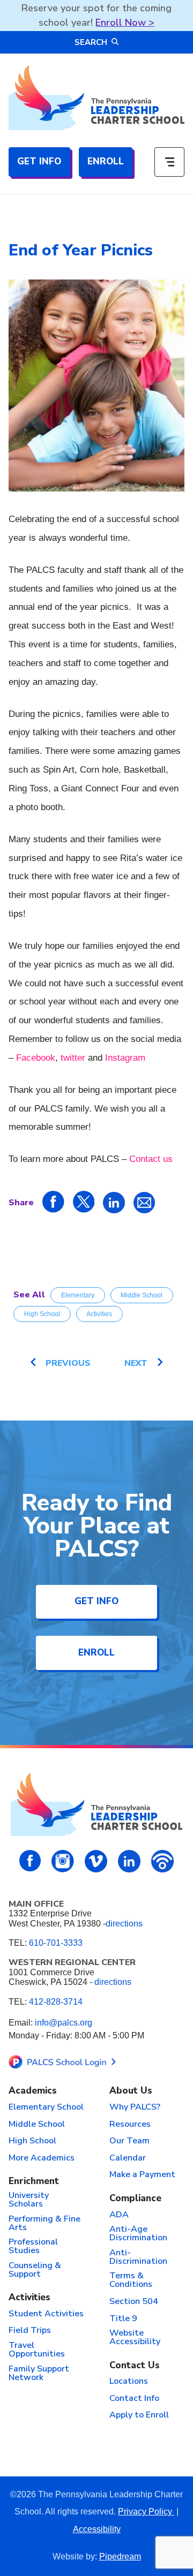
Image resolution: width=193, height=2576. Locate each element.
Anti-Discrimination (138, 2257)
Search (91, 42)
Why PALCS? (135, 2107)
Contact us (151, 1159)
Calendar (128, 2158)
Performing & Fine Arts (44, 2224)
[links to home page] (96, 98)
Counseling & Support (35, 2270)
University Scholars (29, 2200)
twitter (73, 1058)
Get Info (39, 161)
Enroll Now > (125, 22)
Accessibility (97, 2529)
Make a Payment (142, 2175)
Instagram (125, 1058)
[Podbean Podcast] (162, 1861)
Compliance (135, 2199)
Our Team (129, 2141)
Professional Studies (33, 2247)
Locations (129, 2382)
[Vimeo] (96, 1861)
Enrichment (34, 2182)
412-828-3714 (56, 2002)
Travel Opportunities (37, 2350)
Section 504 (134, 2302)
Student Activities (46, 2314)
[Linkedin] (129, 1861)
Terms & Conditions (131, 2280)
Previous (68, 1363)
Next (136, 1363)
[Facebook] (30, 1861)
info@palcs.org (64, 2023)
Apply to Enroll (139, 2415)
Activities (99, 1314)
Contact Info (134, 2399)
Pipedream (120, 2556)
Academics (33, 2091)
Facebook (36, 1058)
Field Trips (30, 2331)
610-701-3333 (56, 1943)
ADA (119, 2215)
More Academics (42, 2158)
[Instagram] (63, 1861)
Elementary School (46, 2107)
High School (42, 1314)
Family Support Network (39, 2374)
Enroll (106, 161)
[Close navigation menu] (169, 162)
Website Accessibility (135, 2338)
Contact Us (135, 2366)
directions (124, 1924)
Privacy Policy (146, 2511)
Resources (130, 2125)
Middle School (142, 1295)
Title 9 (123, 2319)
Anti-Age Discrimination (138, 2234)
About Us (131, 2091)
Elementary (78, 1295)
